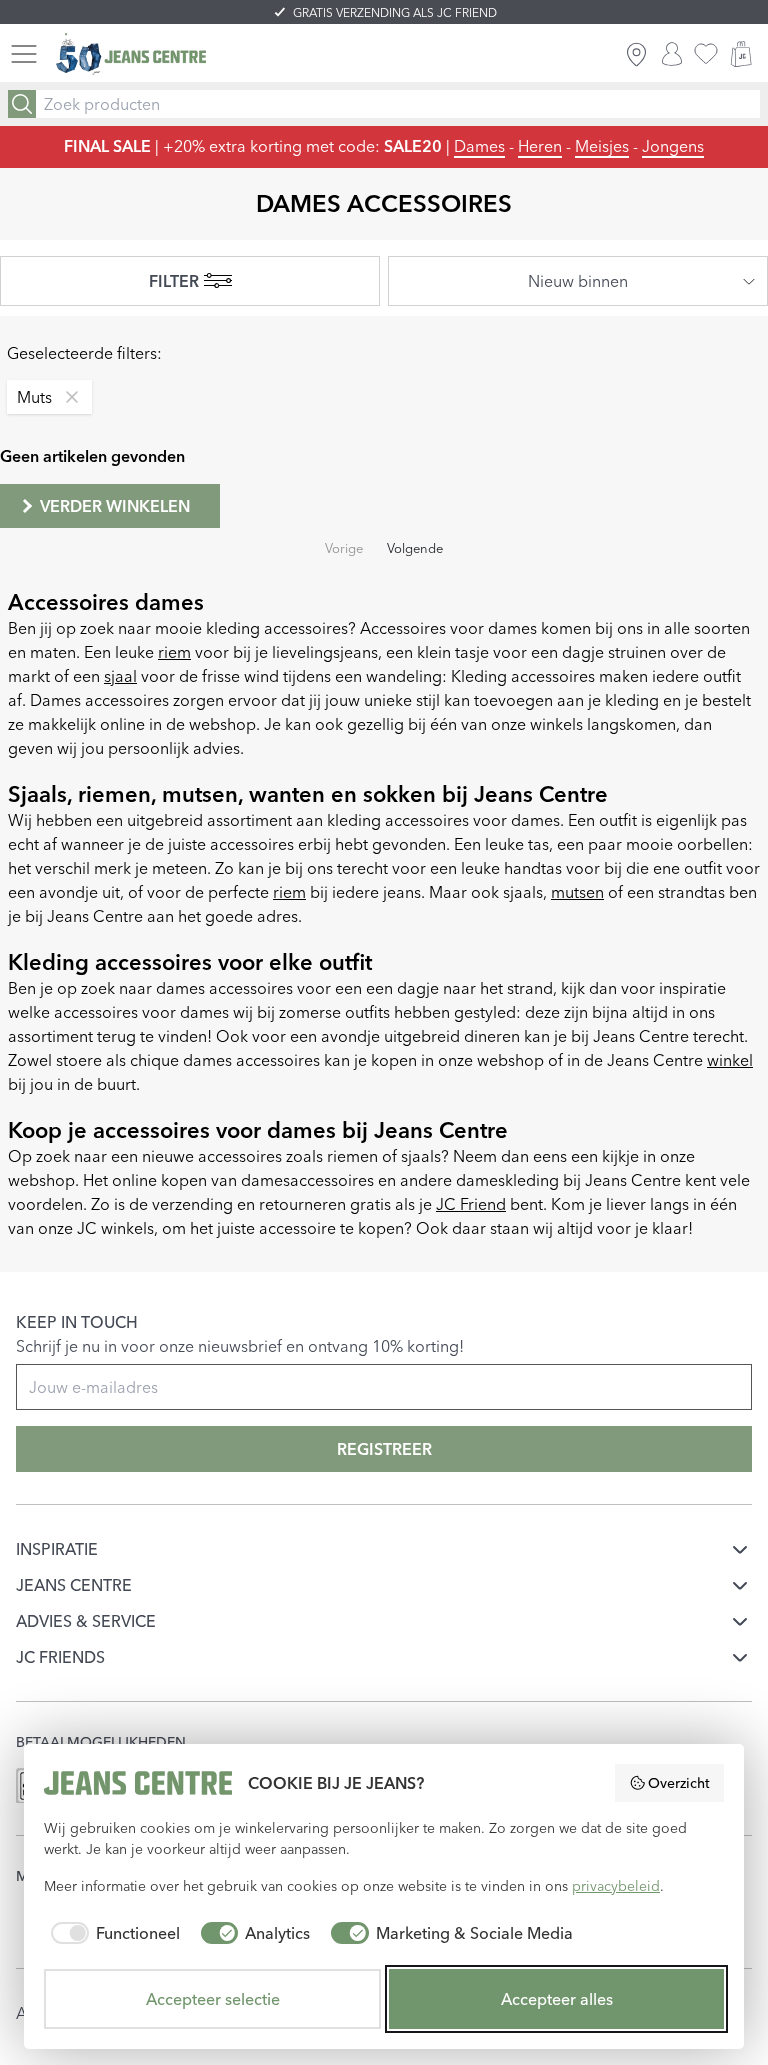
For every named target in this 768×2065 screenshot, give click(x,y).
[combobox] (578, 281)
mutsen (577, 892)
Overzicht (679, 1783)
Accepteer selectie (213, 1999)
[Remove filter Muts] (67, 397)
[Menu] (24, 54)
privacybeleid (616, 1886)
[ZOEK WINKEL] (636, 54)
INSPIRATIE (57, 1549)
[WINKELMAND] (741, 54)
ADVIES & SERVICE (86, 1621)
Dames (479, 146)
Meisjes (602, 146)
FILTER (174, 281)
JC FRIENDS (60, 1657)
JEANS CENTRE (74, 1585)
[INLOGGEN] (672, 54)
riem (174, 652)
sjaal (120, 676)
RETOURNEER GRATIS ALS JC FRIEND (394, 12)
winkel (730, 1060)
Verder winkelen (115, 506)
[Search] (22, 104)
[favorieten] (706, 54)
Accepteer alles (557, 1999)
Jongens (673, 146)
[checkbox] (112, 1933)
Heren (540, 146)
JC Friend (471, 1204)
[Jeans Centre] (131, 54)
